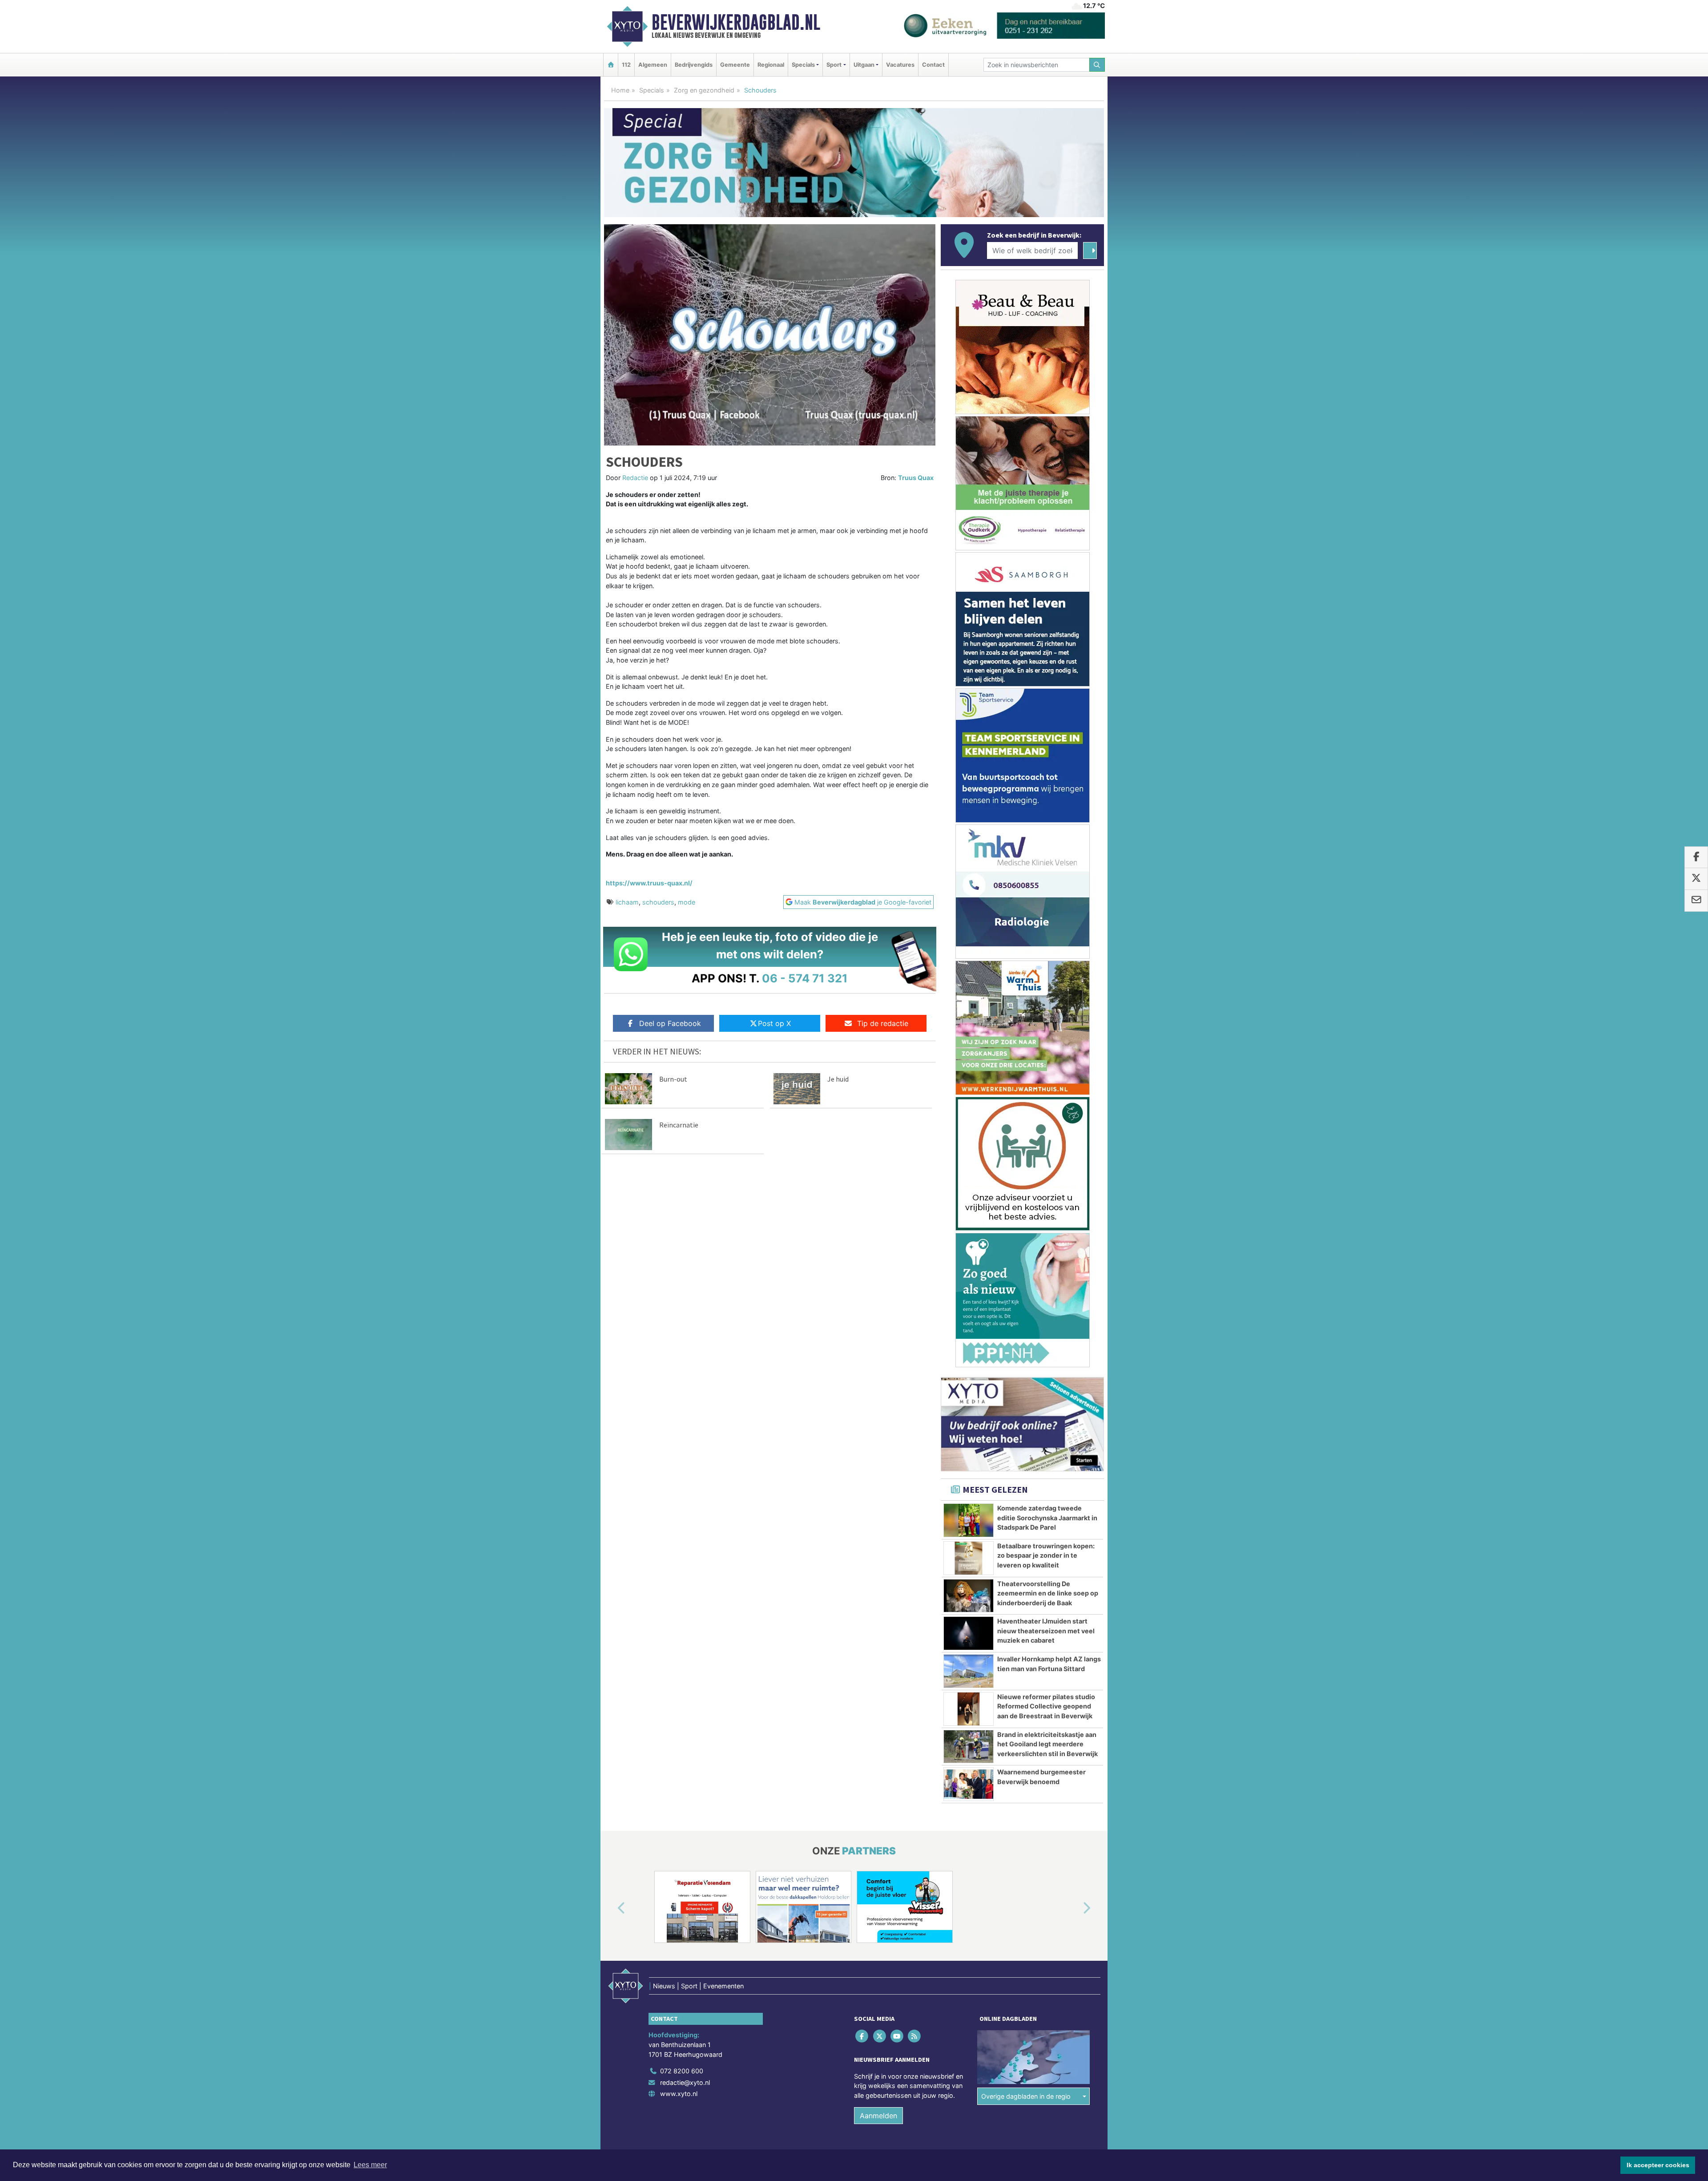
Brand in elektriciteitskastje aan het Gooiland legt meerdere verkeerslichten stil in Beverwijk (1047, 1744)
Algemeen (653, 65)
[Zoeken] (1097, 65)
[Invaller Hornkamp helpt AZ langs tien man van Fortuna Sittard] (969, 1671)
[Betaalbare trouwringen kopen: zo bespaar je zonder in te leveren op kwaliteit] (969, 1558)
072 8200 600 (682, 2071)
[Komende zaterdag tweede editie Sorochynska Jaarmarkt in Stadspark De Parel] (969, 1520)
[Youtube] (897, 2036)
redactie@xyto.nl (685, 2082)
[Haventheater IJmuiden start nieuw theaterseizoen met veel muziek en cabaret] (969, 1633)
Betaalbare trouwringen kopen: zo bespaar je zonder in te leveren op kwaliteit (1046, 1555)
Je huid (838, 1079)
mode (687, 902)
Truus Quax (916, 478)
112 (626, 65)
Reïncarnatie (679, 1125)
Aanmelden (878, 2116)
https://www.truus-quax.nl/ (649, 883)
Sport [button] (834, 65)
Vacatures (900, 65)
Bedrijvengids (694, 65)
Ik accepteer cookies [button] (1658, 2165)
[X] (880, 2036)
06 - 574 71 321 (805, 978)
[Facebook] (863, 2036)
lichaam (627, 902)
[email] (1696, 901)
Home (620, 90)
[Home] (611, 65)
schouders (658, 902)
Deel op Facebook (670, 1023)
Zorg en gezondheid (704, 90)
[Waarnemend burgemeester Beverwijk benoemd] (969, 1784)
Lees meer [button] (370, 2165)
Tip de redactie (883, 1023)
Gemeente (735, 65)
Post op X (774, 1023)
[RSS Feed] (915, 2036)
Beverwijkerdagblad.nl (736, 22)
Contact (933, 65)
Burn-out (673, 1079)
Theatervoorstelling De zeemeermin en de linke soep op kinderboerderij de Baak (1048, 1593)
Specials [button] (803, 65)
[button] (611, 1909)
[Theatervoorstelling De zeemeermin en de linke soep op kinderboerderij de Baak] (969, 1596)
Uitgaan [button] (864, 65)
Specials (652, 90)
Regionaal (771, 65)
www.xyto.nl (679, 2094)
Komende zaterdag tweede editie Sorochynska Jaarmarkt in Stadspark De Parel (1047, 1518)
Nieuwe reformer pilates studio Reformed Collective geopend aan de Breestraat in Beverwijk (1046, 1706)
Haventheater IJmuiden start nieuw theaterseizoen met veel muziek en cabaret (1046, 1631)
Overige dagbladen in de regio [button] (1026, 2096)
